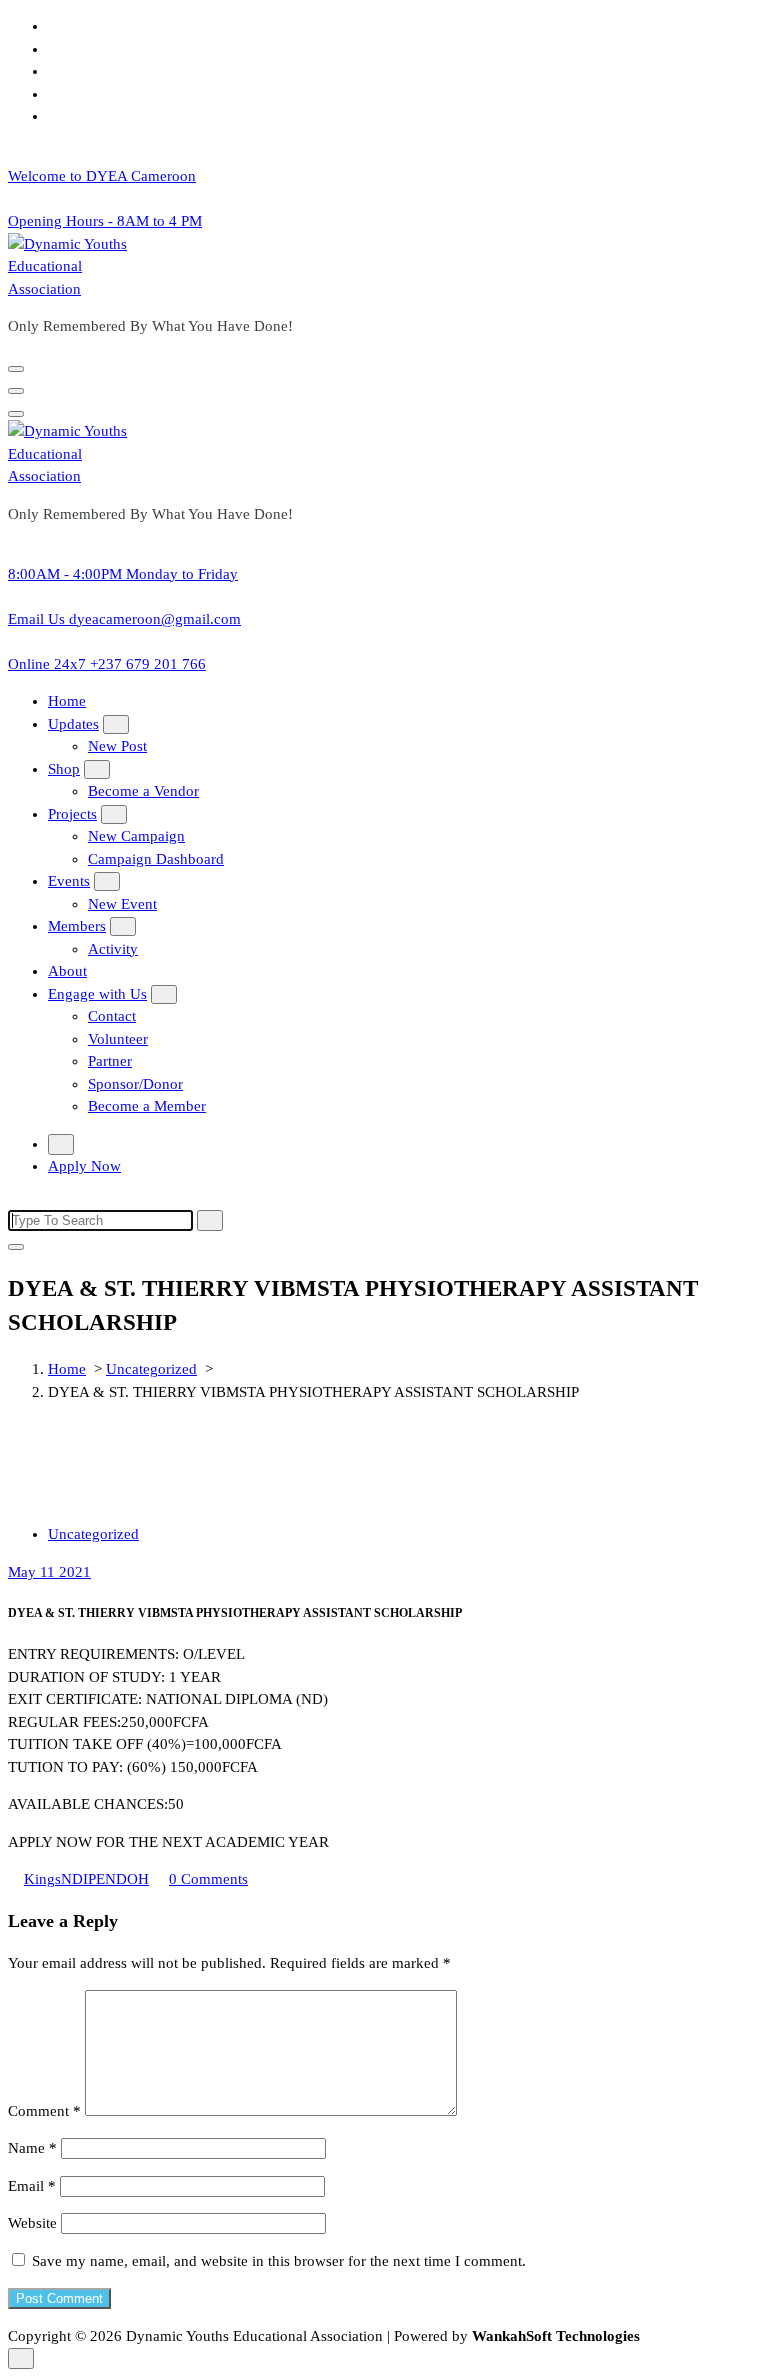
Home (67, 701)
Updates (73, 724)
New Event (122, 904)
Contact (112, 1016)
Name (32, 2148)
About (67, 971)
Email (32, 2186)
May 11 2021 (49, 1572)
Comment (44, 2111)
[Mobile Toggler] (116, 724)
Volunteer (118, 1039)
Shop (64, 769)
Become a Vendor (143, 791)
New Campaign (136, 836)
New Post (117, 746)
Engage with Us (97, 994)
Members (77, 926)
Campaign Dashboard (156, 859)
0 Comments (208, 1879)
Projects (72, 814)
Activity (113, 949)
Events (69, 881)
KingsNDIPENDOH (86, 1879)
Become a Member (147, 1106)
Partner (110, 1061)
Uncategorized (151, 1369)
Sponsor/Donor (135, 1084)
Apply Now (84, 1166)
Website (32, 2223)
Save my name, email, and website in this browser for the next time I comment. (279, 2261)
